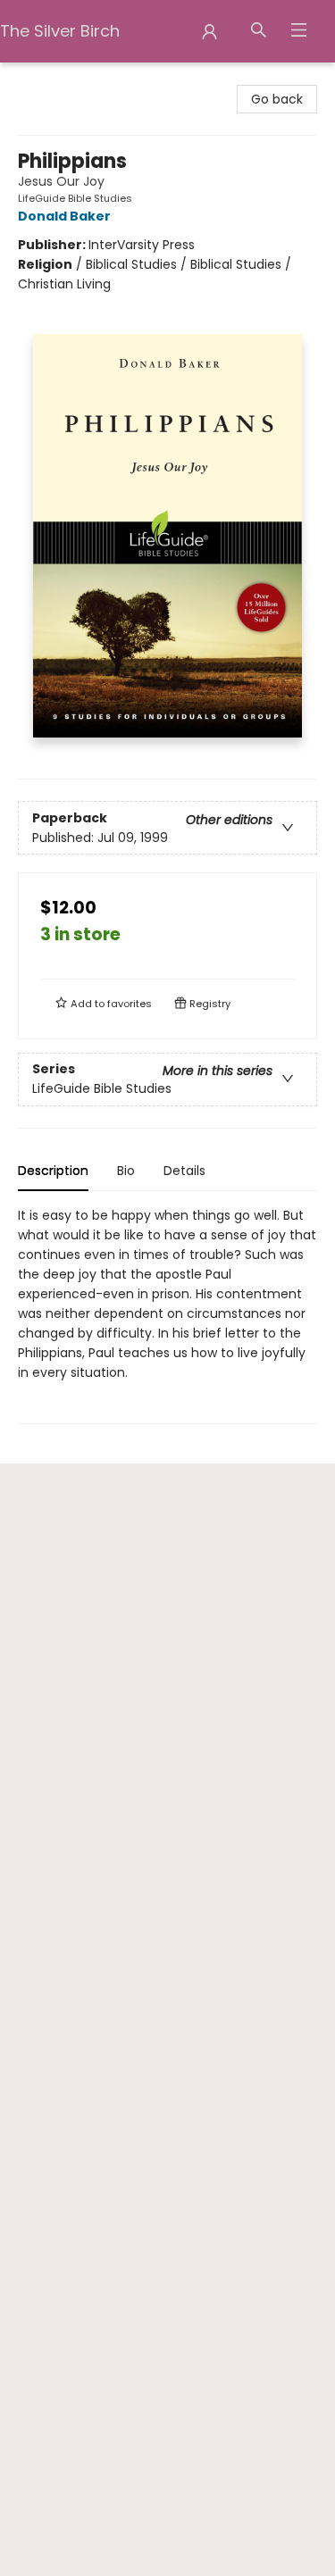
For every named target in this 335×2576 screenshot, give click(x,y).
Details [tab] (184, 1171)
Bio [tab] (126, 1171)
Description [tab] (53, 1171)
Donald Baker (64, 216)
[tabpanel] (167, 1315)
